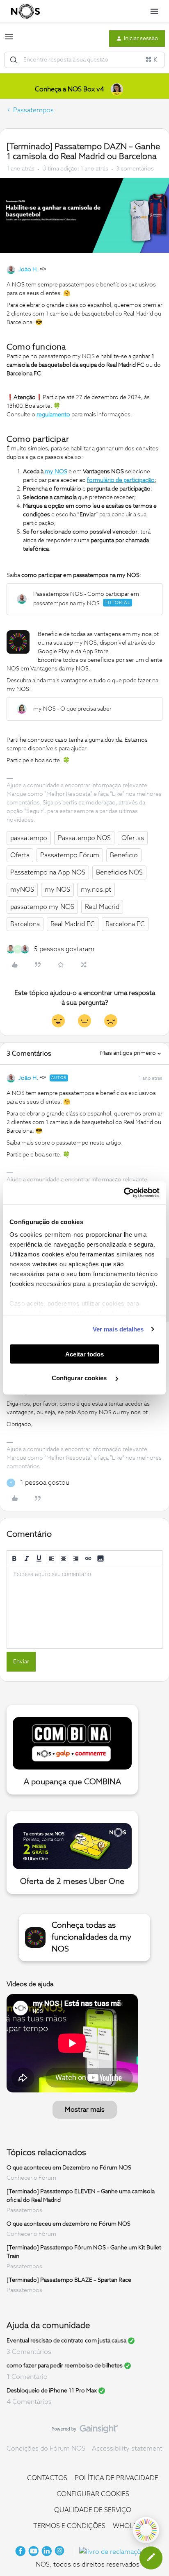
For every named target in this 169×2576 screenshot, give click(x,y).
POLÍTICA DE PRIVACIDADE (116, 2478)
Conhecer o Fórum (31, 2178)
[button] (9, 40)
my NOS (57, 890)
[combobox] (84, 60)
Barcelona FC (125, 924)
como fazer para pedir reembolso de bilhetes (65, 2366)
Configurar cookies (80, 1378)
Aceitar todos (84, 1354)
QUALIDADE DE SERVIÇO (93, 2510)
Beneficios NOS (119, 872)
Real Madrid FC (73, 924)
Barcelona (25, 924)
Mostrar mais (85, 2110)
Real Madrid (102, 907)
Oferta (20, 855)
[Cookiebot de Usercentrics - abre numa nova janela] (124, 1193)
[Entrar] (14, 60)
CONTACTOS (47, 2478)
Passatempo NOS (84, 838)
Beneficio (124, 855)
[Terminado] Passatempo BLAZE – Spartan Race (69, 2280)
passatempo (29, 838)
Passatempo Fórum (70, 855)
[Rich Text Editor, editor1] (84, 1607)
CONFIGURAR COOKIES (93, 2494)
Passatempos (33, 110)
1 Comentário (27, 2377)
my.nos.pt (96, 890)
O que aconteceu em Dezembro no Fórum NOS (69, 2168)
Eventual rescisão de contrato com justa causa (66, 2341)
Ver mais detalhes (118, 1329)
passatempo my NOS (42, 907)
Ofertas (133, 838)
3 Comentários (29, 2352)
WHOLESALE (133, 2526)
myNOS (22, 890)
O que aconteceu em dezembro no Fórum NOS (69, 2224)
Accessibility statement (127, 2449)
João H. (28, 270)
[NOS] (25, 11)
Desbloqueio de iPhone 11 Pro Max (52, 2391)
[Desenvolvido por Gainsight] (85, 2431)
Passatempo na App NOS (48, 872)
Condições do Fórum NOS (46, 2449)
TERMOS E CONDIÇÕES (69, 2526)
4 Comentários (29, 2402)
